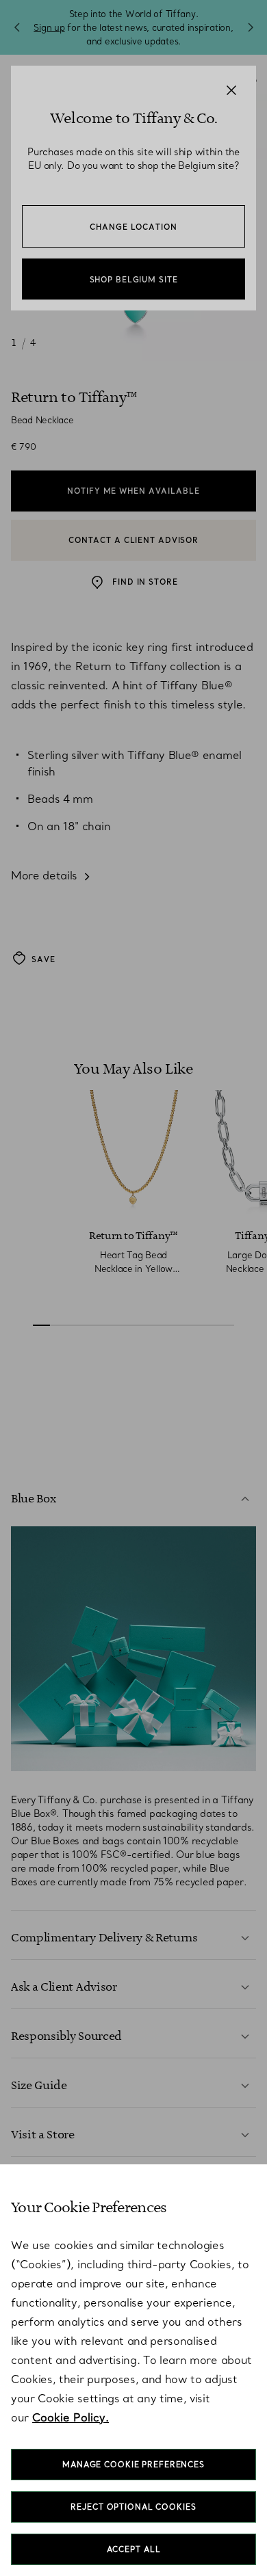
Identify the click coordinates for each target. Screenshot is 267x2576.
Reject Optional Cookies (133, 2507)
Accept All (134, 2549)
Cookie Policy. (71, 2417)
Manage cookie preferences (133, 2465)
